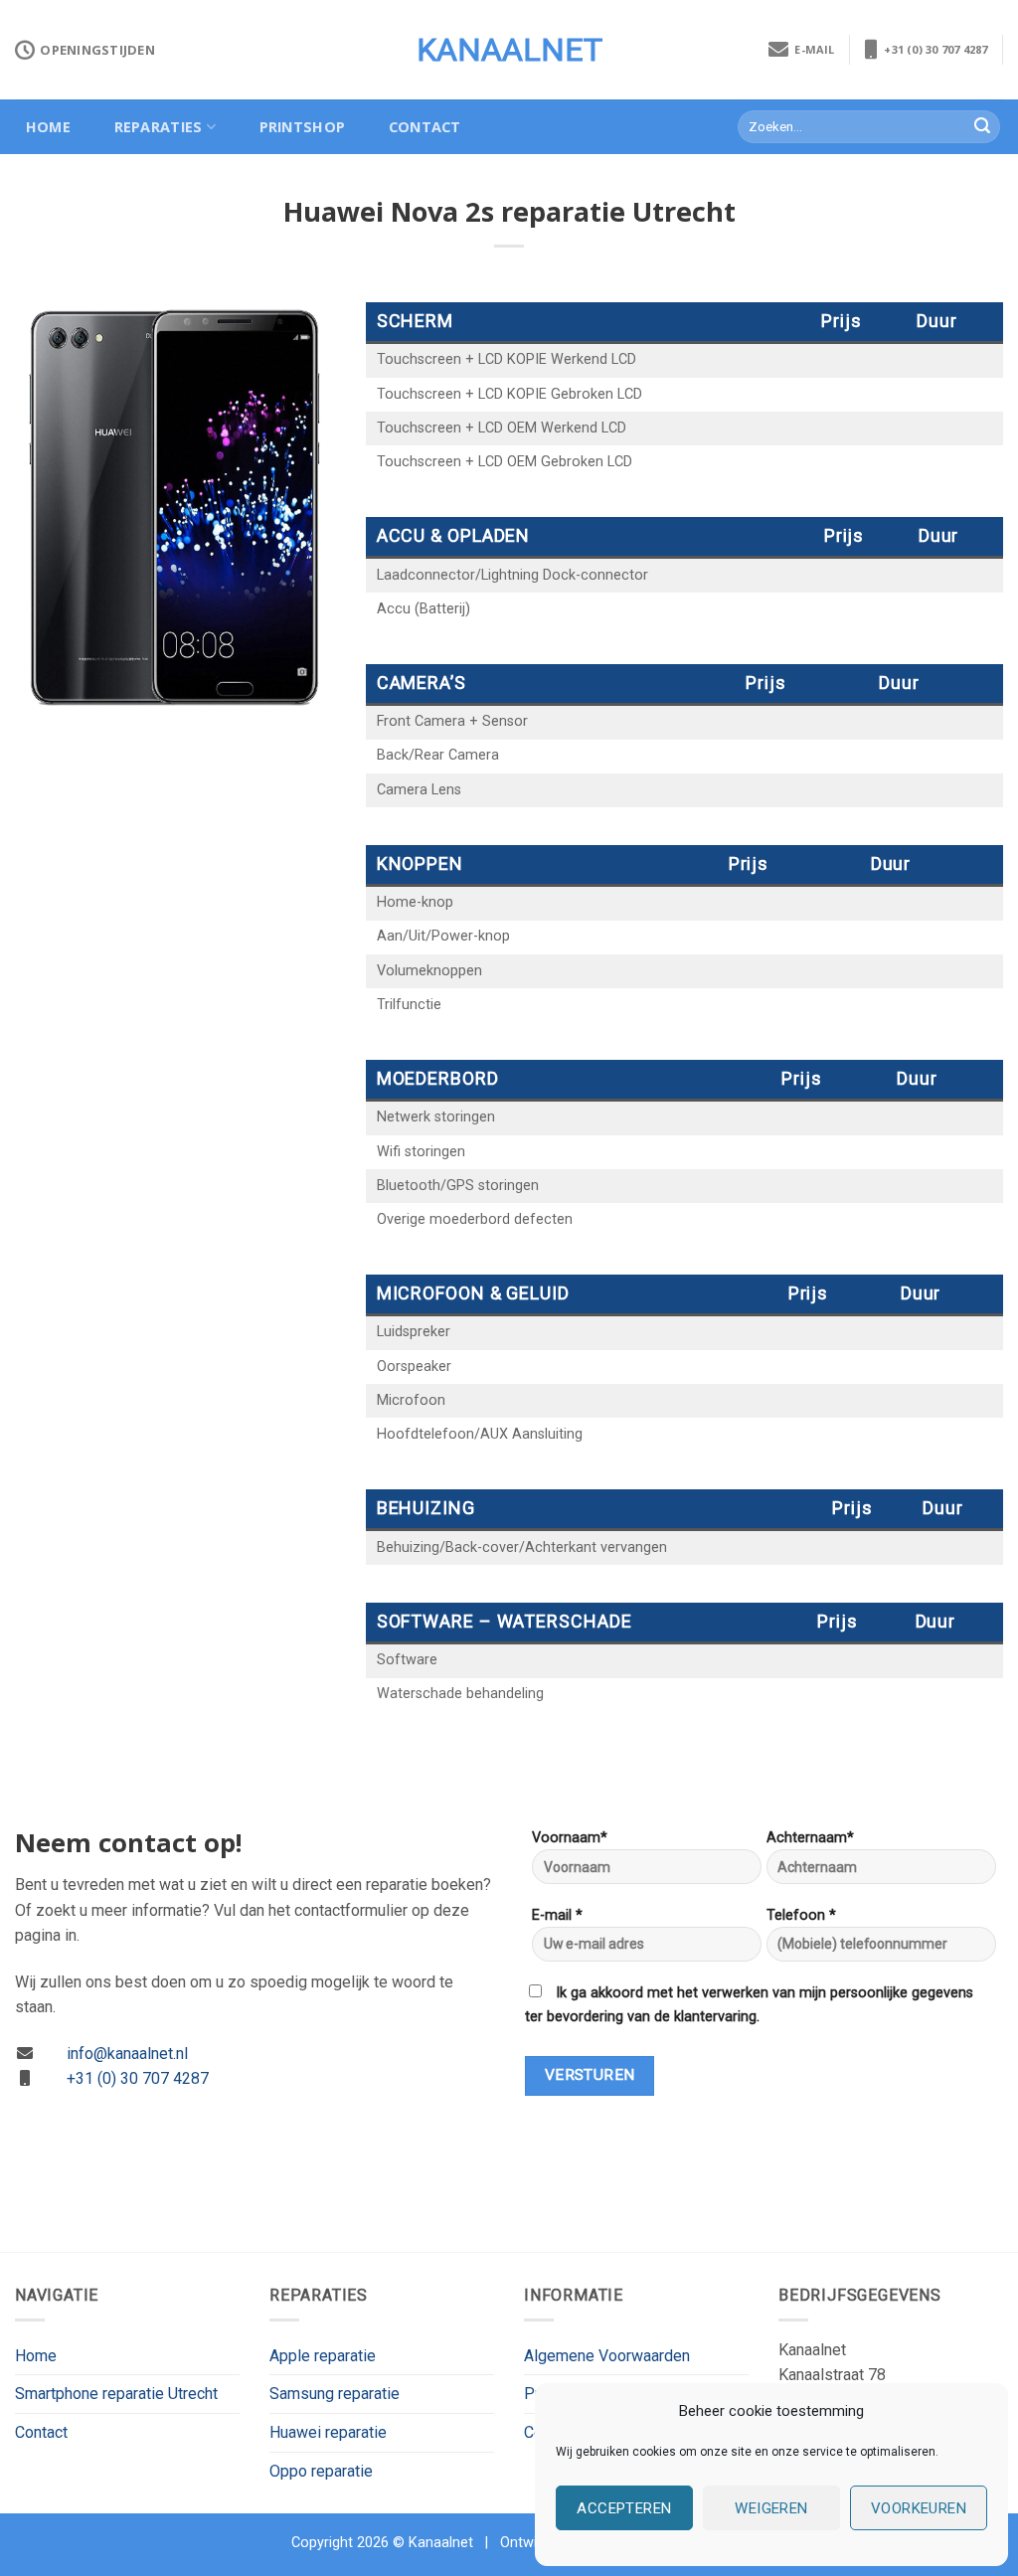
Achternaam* (810, 1838)
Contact (425, 127)
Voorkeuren (919, 2508)
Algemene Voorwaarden (607, 2356)
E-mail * (557, 1915)
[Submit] (982, 127)
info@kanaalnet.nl (127, 2054)
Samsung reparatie (335, 2394)
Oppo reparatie (321, 2471)
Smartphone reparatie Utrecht (116, 2394)
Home (48, 127)
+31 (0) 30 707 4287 (933, 49)
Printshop (303, 127)
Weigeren (771, 2508)
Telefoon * (801, 1915)
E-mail (812, 49)
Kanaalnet (509, 50)
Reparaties (159, 127)
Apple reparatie (323, 2356)
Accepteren (624, 2508)
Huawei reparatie (328, 2432)
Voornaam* (570, 1838)
